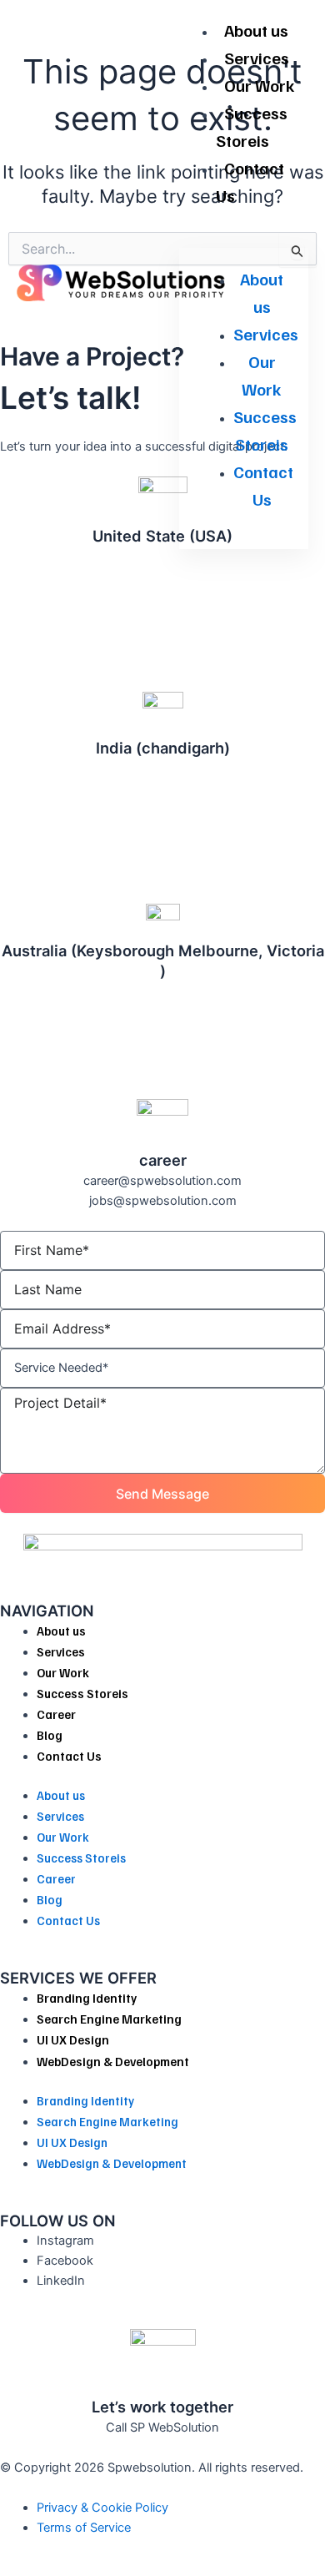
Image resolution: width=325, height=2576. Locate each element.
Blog (50, 1735)
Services (257, 58)
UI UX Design (73, 2039)
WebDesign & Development (113, 2061)
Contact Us (250, 181)
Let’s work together (162, 2407)
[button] (244, 238)
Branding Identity (87, 1998)
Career (56, 1714)
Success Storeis (252, 126)
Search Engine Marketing (109, 2019)
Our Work (260, 85)
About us (256, 30)
